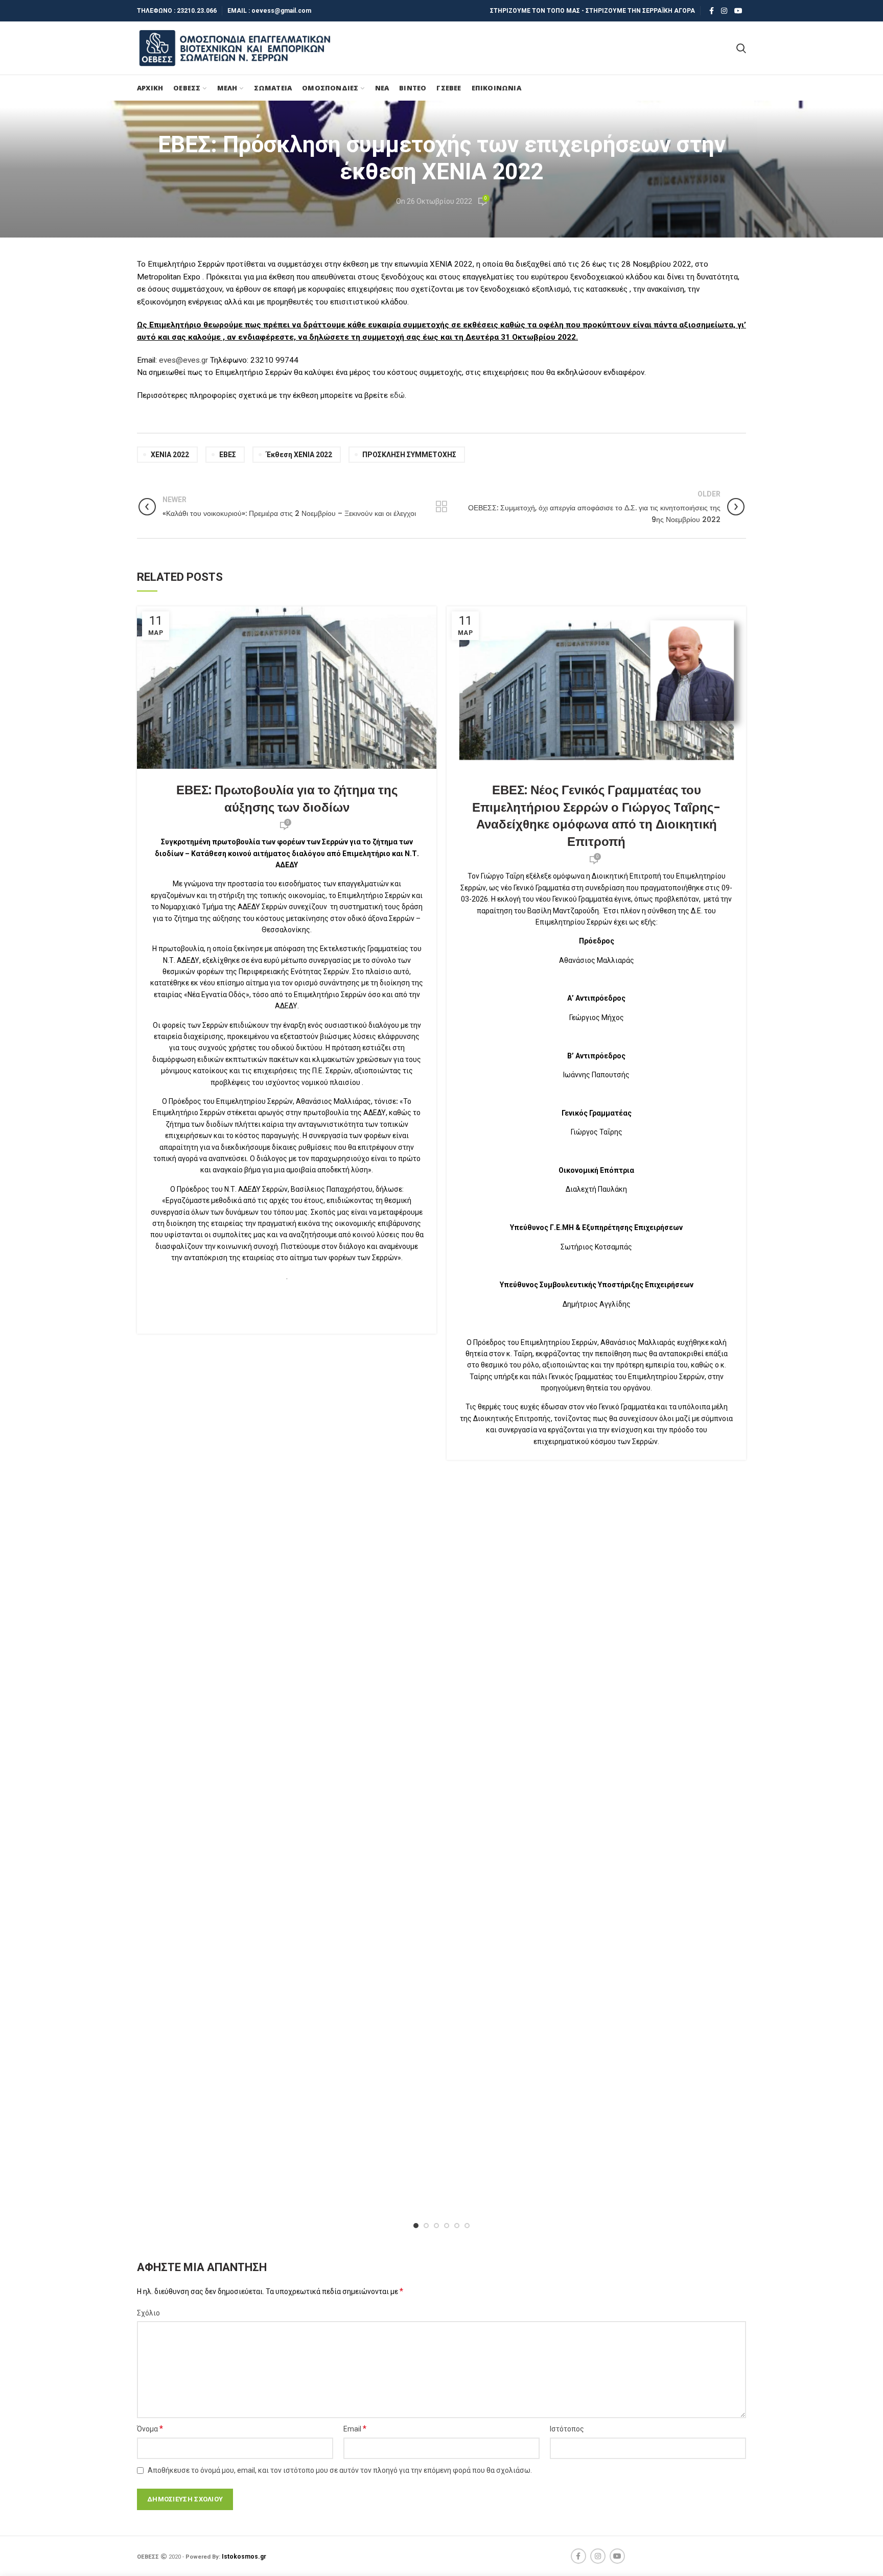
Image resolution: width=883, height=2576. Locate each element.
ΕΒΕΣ (228, 455)
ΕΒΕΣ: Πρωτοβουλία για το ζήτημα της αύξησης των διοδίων (287, 799)
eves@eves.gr (183, 360)
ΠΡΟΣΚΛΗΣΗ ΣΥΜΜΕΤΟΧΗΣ (409, 455)
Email (355, 2429)
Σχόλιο (148, 2313)
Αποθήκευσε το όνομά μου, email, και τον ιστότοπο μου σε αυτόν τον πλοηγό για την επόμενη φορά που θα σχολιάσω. (340, 2470)
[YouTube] (738, 11)
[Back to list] (441, 507)
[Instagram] (724, 11)
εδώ (397, 395)
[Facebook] (712, 11)
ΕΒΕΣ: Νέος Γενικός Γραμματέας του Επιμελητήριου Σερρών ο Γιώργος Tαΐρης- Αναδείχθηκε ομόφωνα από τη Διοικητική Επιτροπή (596, 816)
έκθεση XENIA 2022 (299, 455)
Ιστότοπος (567, 2429)
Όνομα (150, 2429)
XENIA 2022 (170, 455)
